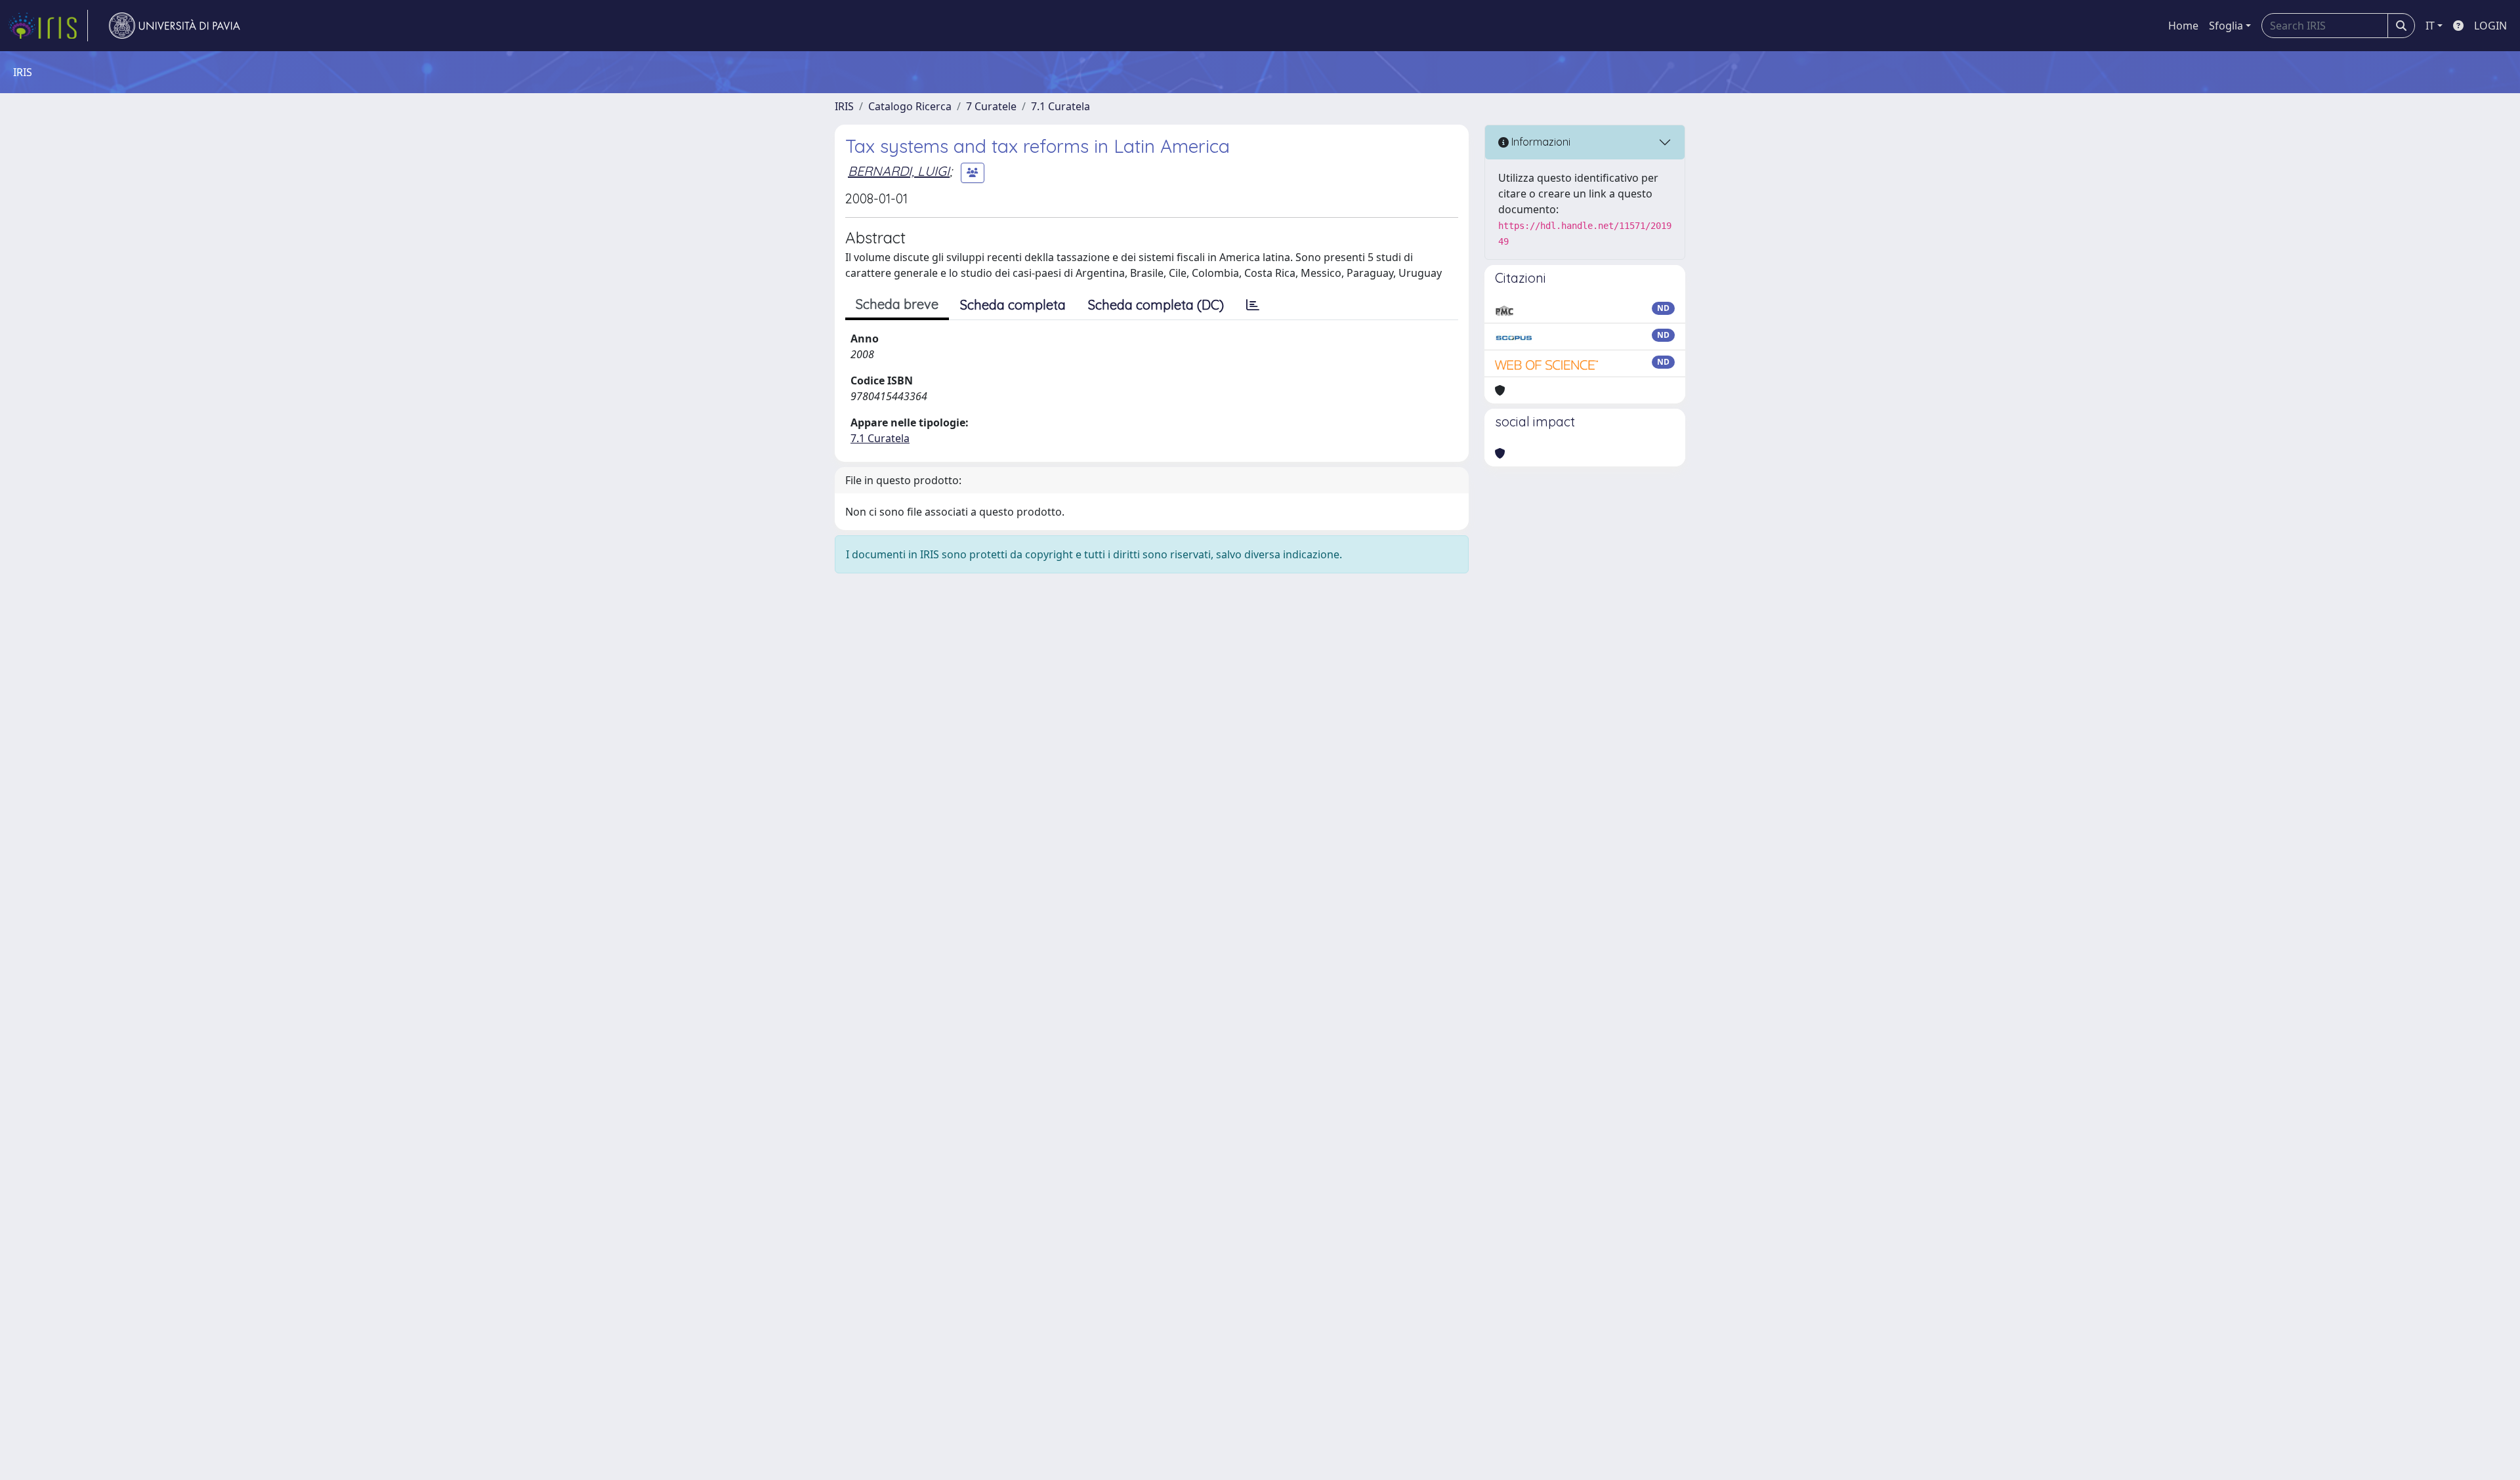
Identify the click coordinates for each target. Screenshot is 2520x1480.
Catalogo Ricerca (910, 106)
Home (2183, 26)
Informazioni (1540, 142)
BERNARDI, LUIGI (899, 171)
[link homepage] (48, 26)
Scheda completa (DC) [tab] (1156, 305)
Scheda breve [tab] (897, 304)
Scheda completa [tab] (1013, 305)
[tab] (1253, 305)
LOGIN (2490, 26)
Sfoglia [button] (2226, 26)
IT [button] (2430, 26)
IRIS (844, 106)
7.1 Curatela (1060, 106)
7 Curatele (991, 106)
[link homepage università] (175, 26)
